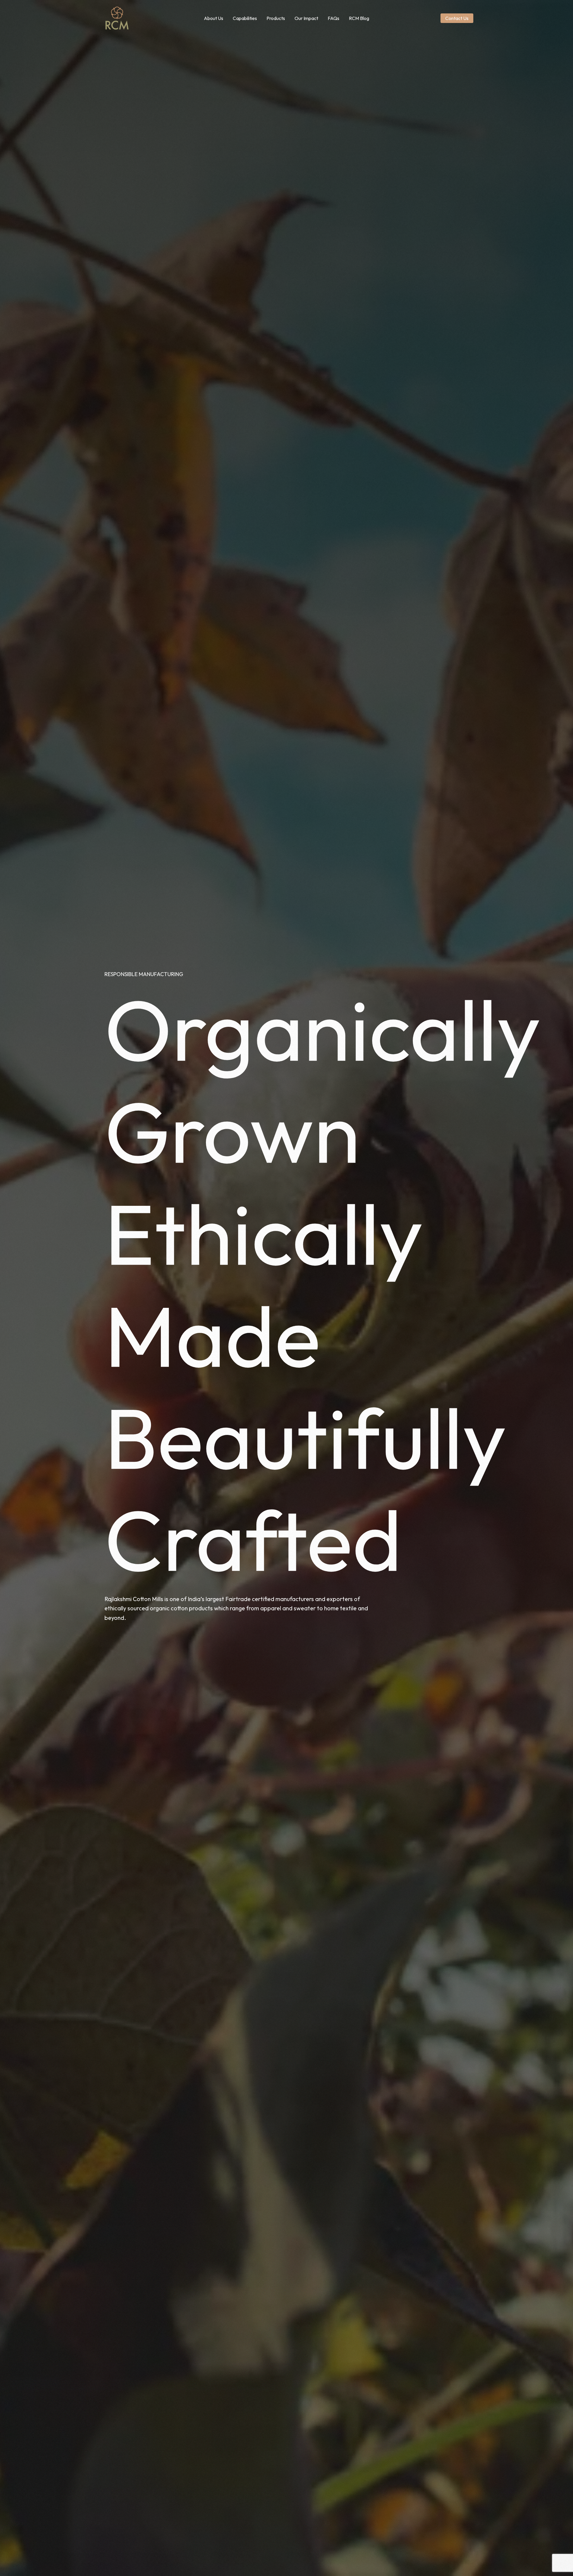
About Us (214, 18)
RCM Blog (359, 18)
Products (276, 18)
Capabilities (245, 18)
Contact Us (457, 18)
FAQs (334, 18)
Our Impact (306, 18)
